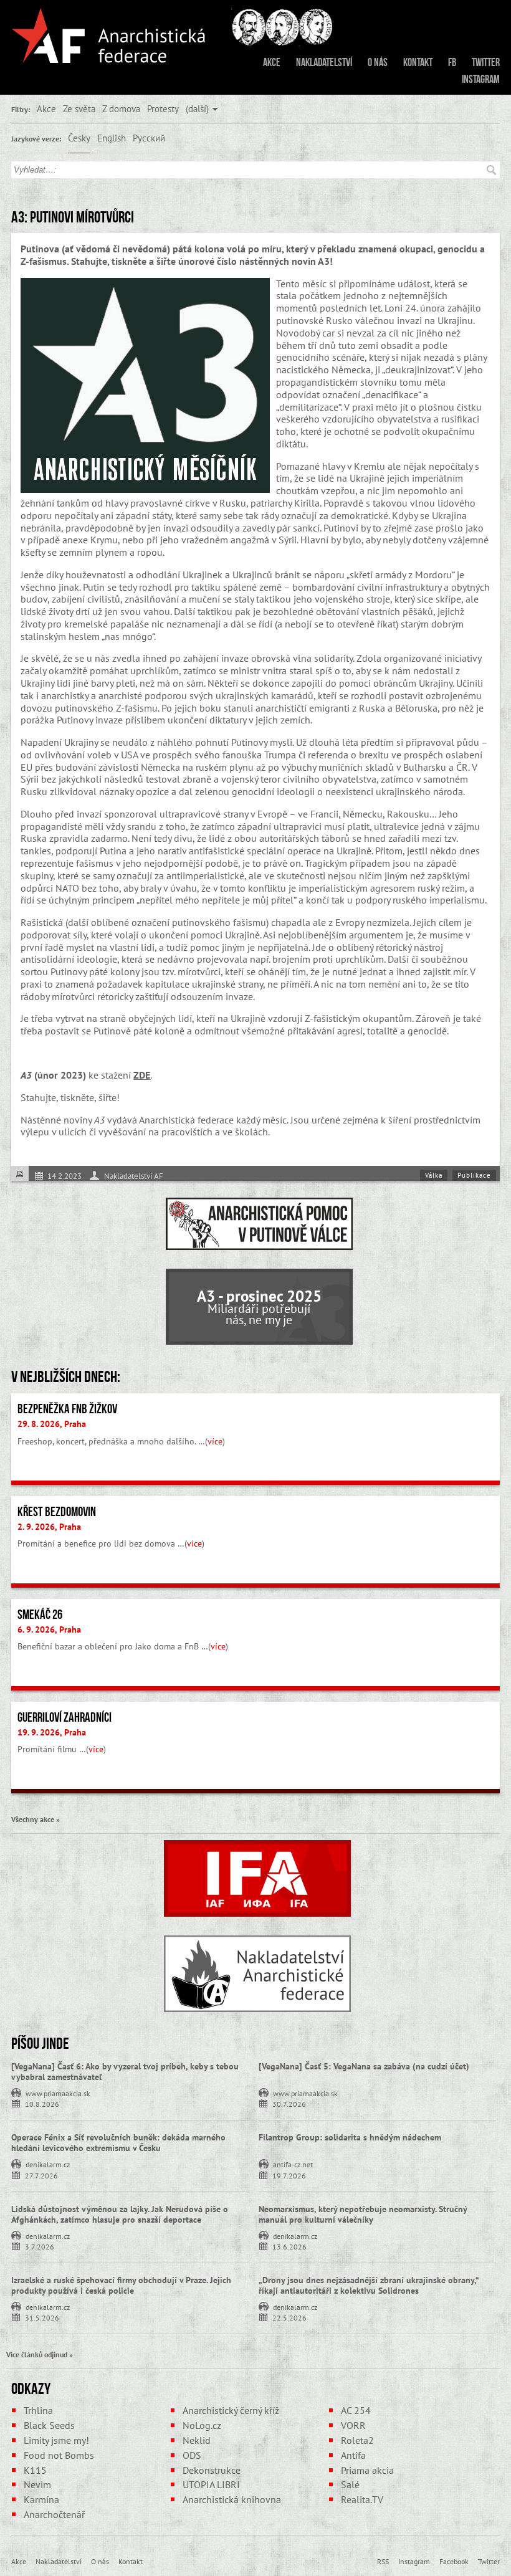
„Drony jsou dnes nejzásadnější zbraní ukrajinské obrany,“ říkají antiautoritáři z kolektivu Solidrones (369, 2285)
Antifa (353, 2455)
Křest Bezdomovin (57, 1512)
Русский (149, 138)
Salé (350, 2484)
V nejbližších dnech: (66, 1376)
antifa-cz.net (293, 2163)
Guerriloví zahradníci (64, 1717)
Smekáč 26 (40, 1615)
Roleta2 (357, 2440)
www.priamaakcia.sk (58, 2092)
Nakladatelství (324, 62)
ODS (192, 2455)
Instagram (481, 79)
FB (452, 62)
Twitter (486, 62)
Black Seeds (49, 2425)
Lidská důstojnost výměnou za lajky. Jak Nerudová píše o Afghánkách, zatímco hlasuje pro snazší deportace (120, 2214)
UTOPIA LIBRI (211, 2484)
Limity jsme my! (56, 2440)
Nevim (37, 2484)
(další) (197, 108)
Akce (272, 62)
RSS (383, 2561)
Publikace (474, 1175)
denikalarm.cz (48, 2163)
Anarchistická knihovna (232, 2499)
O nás (378, 62)
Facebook (454, 2561)
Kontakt (418, 62)
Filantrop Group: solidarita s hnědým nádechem (350, 2137)
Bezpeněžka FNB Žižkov (67, 1409)
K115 (35, 2470)
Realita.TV (362, 2499)
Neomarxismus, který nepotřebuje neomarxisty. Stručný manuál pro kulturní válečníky (363, 2214)
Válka (434, 1175)
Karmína (41, 2499)
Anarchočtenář (54, 2514)
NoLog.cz (202, 2425)
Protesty (163, 108)
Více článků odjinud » (40, 2354)
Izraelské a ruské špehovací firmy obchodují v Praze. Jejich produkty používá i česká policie (121, 2285)
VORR (353, 2425)
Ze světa (79, 108)
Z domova (121, 108)
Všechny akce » (36, 1819)
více (215, 1441)
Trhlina (38, 2410)
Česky (79, 138)
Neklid (197, 2440)
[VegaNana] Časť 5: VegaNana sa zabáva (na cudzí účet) (364, 2066)
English (112, 138)
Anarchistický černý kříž (231, 2410)
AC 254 (356, 2410)
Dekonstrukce (212, 2470)
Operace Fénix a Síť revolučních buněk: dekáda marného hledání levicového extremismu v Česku (118, 2143)
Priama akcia (367, 2470)
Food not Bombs (59, 2455)
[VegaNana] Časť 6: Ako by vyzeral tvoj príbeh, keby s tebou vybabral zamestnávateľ (125, 2072)
